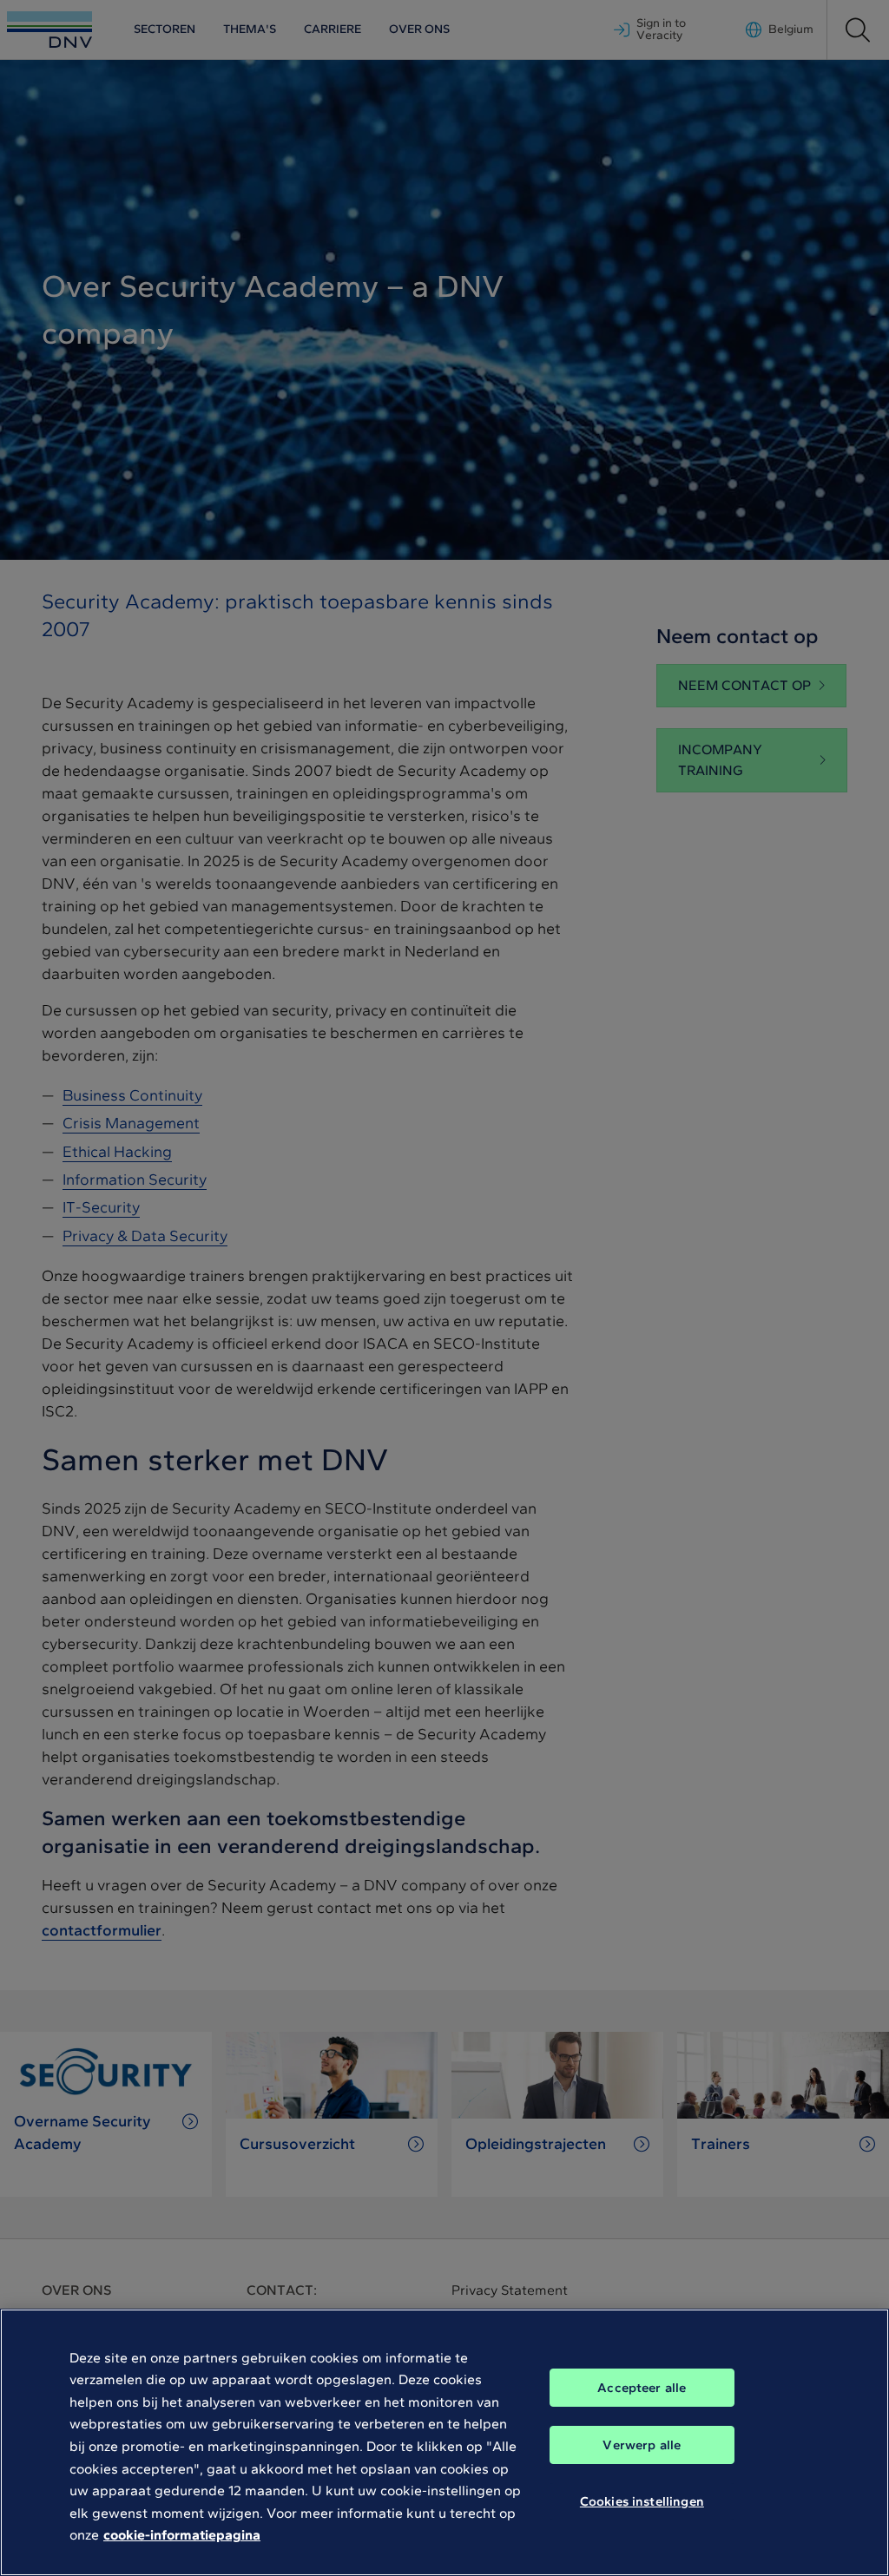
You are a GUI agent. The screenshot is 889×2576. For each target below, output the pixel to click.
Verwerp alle (642, 2445)
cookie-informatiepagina (182, 2535)
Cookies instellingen (642, 2501)
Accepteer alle (642, 2388)
